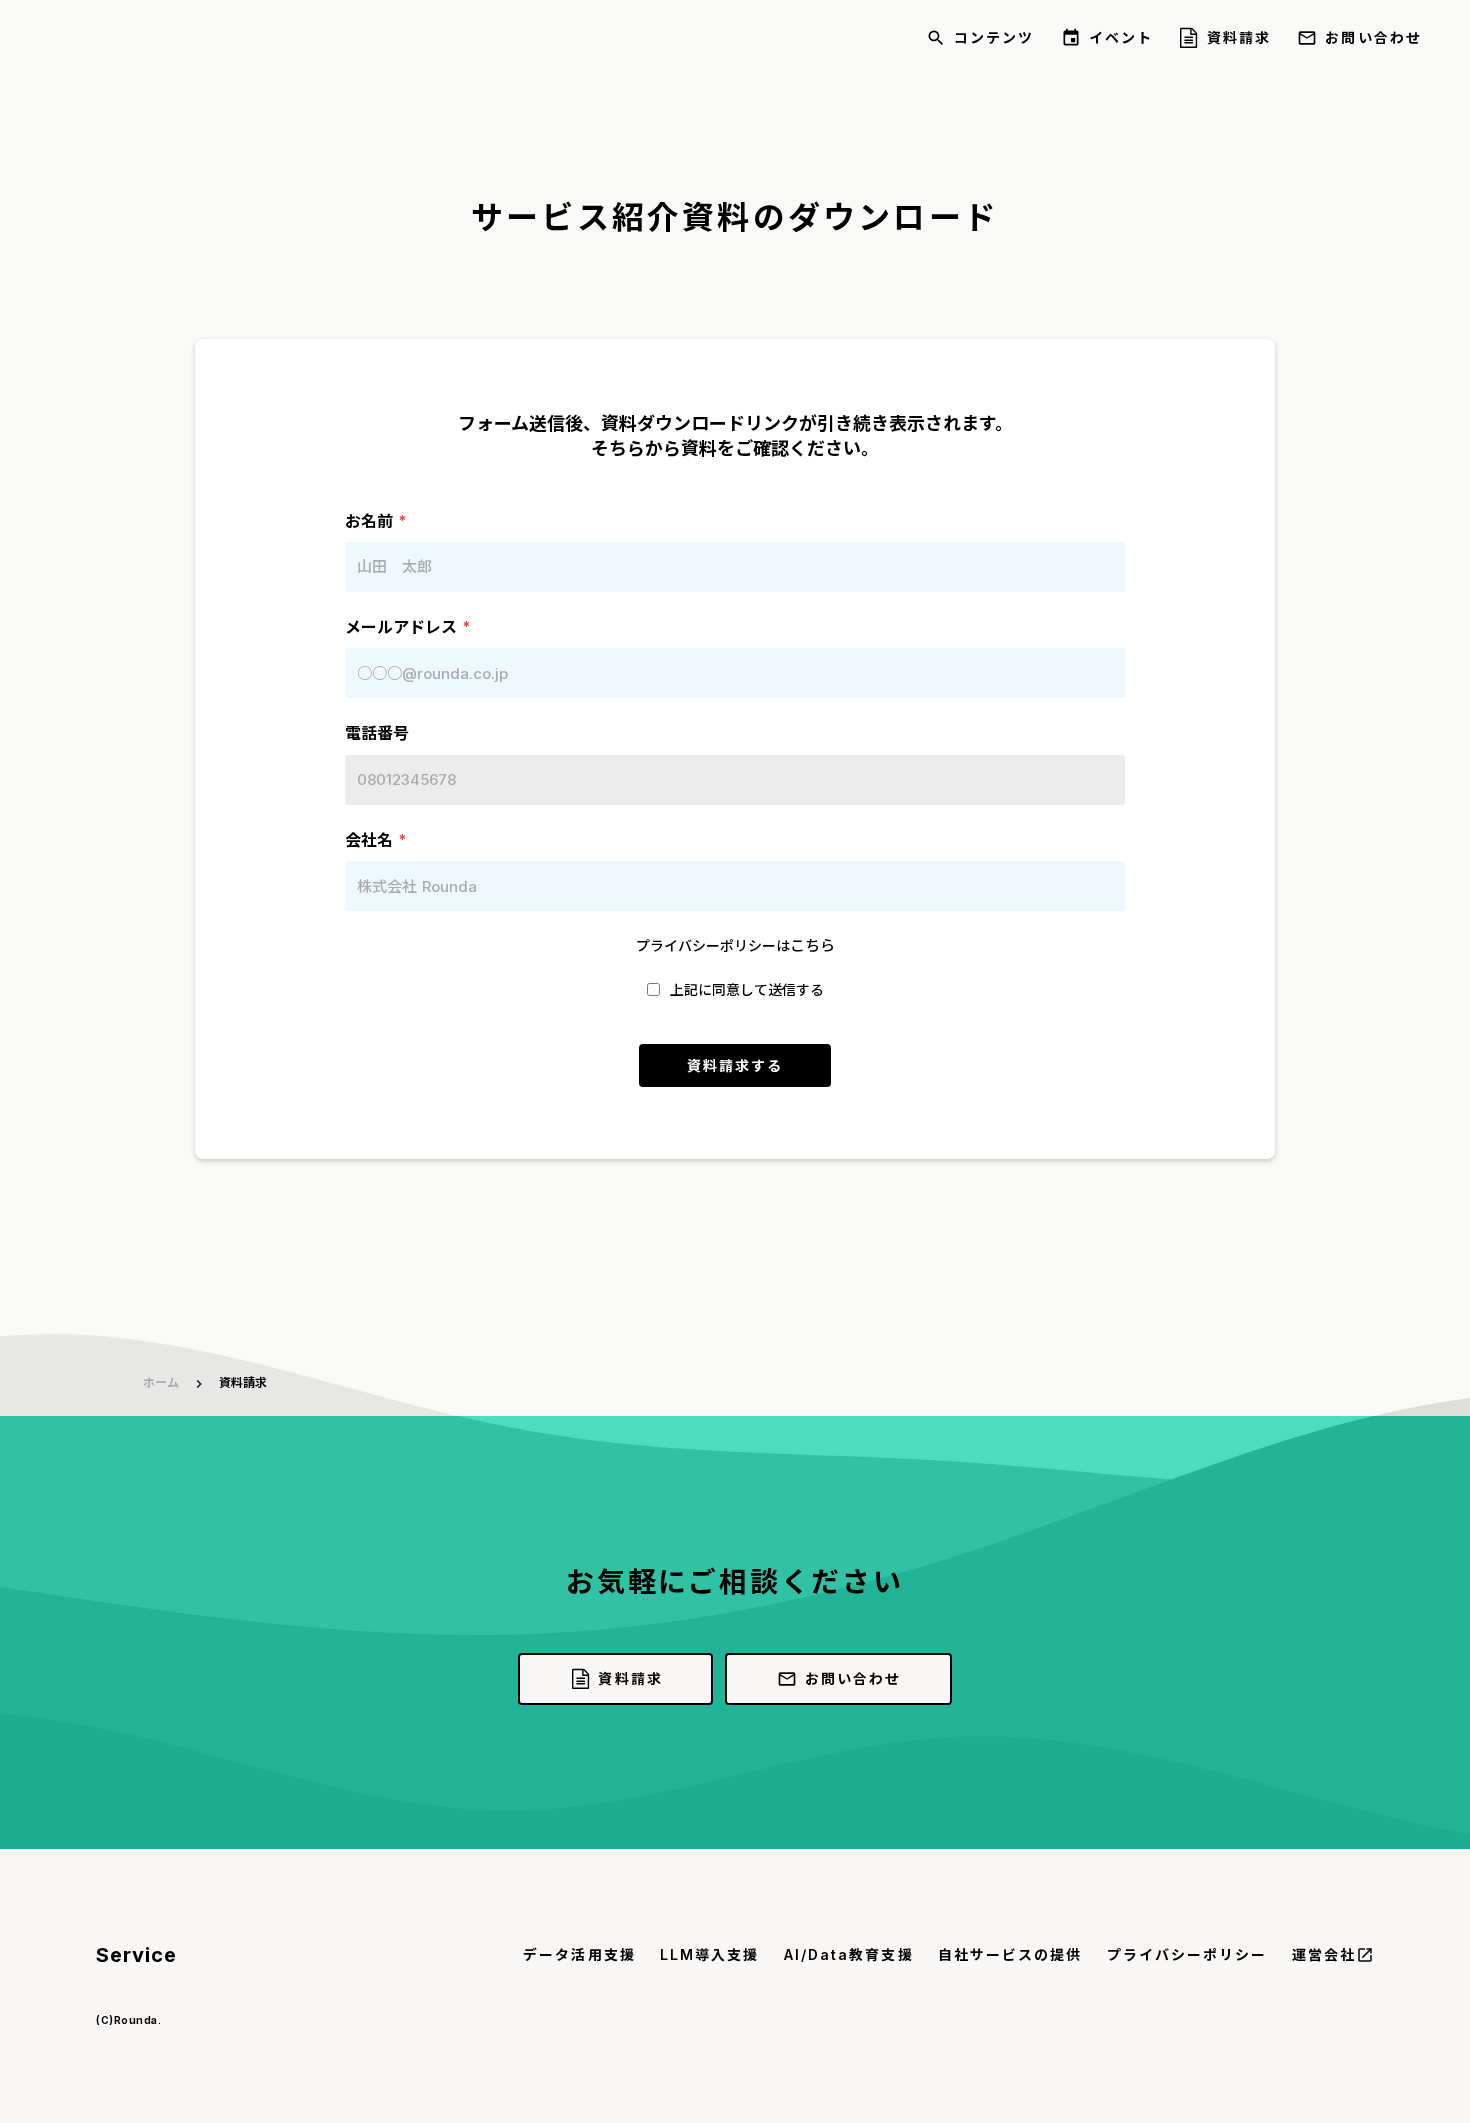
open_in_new (1365, 1955)
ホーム (161, 1382)
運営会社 (1324, 1954)
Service (136, 1955)
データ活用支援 (579, 1954)
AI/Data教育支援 (849, 1954)
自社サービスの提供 (1010, 1954)
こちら (812, 945)
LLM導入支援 (710, 1954)
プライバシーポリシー (1187, 1954)
